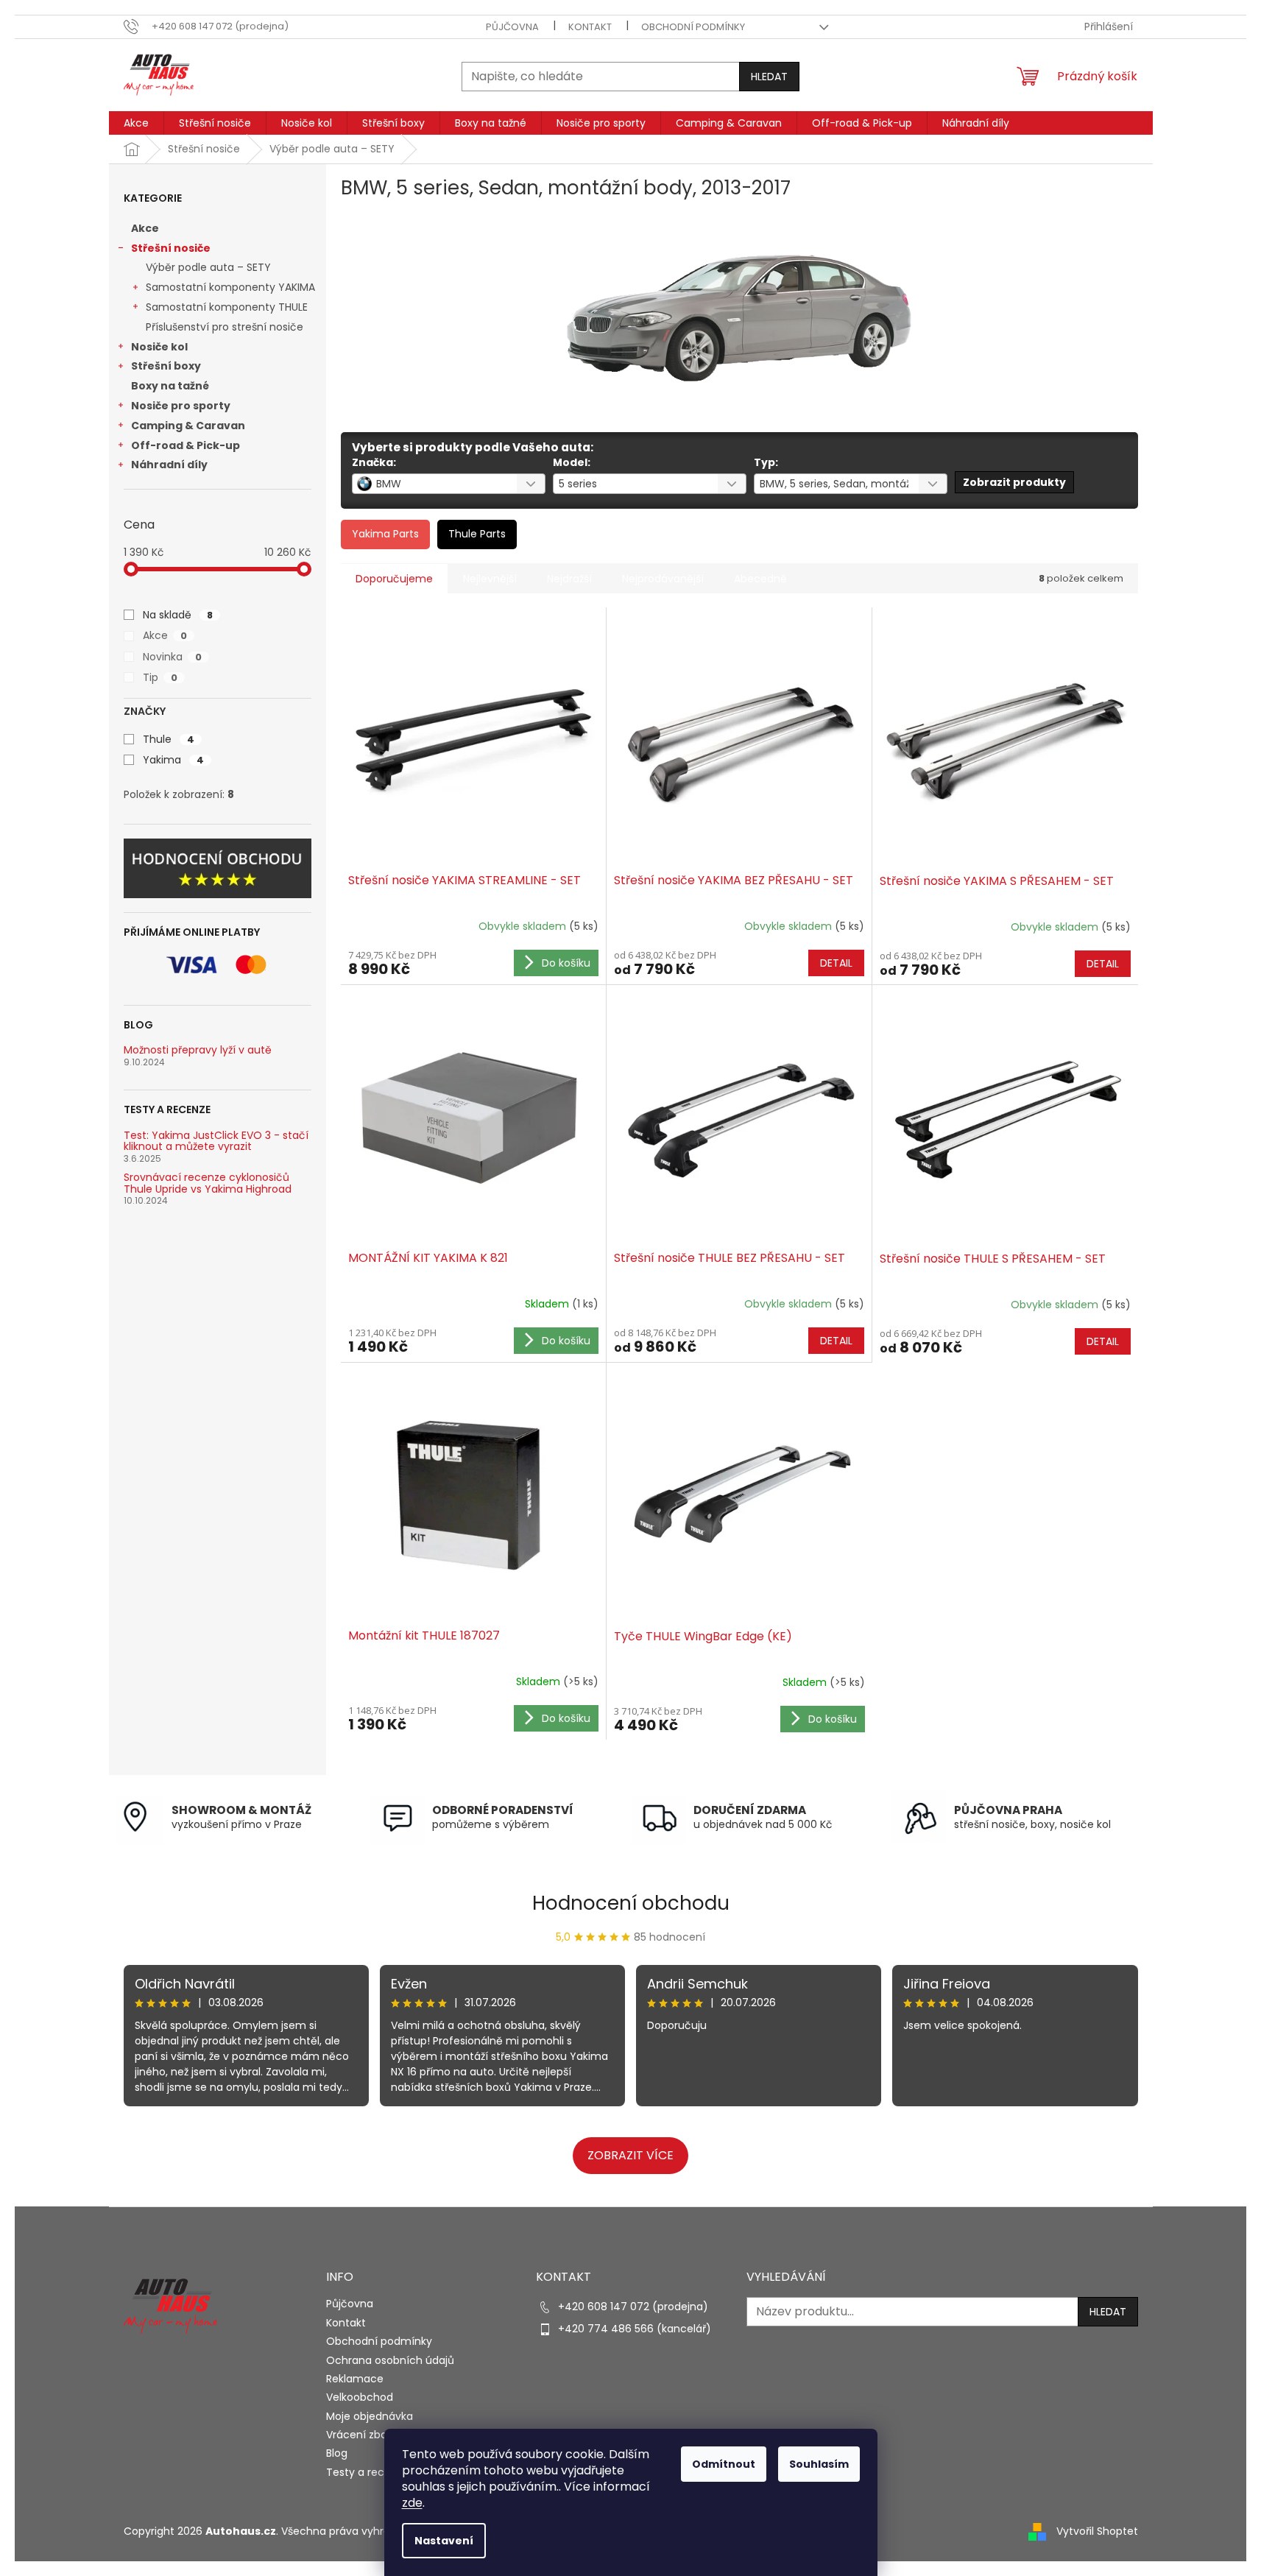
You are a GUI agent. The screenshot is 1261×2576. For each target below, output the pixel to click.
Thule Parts (477, 534)
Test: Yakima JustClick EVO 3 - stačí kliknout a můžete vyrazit (216, 1141)
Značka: (374, 462)
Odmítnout (724, 2464)
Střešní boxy (166, 366)
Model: (572, 462)
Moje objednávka (370, 2416)
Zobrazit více (630, 2155)
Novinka (172, 657)
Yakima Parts (385, 534)
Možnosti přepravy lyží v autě (198, 1050)
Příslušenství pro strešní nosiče (225, 327)
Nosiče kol (159, 347)
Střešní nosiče (171, 248)
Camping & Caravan (188, 426)
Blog (337, 2453)
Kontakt (590, 27)
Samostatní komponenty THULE (227, 307)
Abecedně (760, 579)
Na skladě (178, 615)
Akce (145, 228)
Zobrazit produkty (1014, 482)
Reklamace (355, 2379)
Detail (836, 963)
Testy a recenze (368, 2472)
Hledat (769, 77)
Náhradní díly (169, 465)
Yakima (173, 760)
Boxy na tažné (170, 386)
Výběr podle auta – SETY (208, 267)
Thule (169, 739)
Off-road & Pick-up (186, 445)
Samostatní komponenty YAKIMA (230, 287)
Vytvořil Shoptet (1097, 2531)
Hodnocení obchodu (631, 1903)
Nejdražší (569, 579)
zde (412, 2503)
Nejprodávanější (663, 579)
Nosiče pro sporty (181, 406)
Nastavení (444, 2541)
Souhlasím (819, 2464)
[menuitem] (136, 123)
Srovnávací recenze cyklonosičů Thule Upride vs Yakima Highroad (208, 1183)
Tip (160, 677)
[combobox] (449, 484)
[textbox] (430, 484)
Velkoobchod (360, 2397)
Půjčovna (512, 27)
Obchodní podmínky (693, 27)
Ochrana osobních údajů (390, 2360)
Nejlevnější (490, 579)
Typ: (766, 462)
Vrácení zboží (360, 2435)
